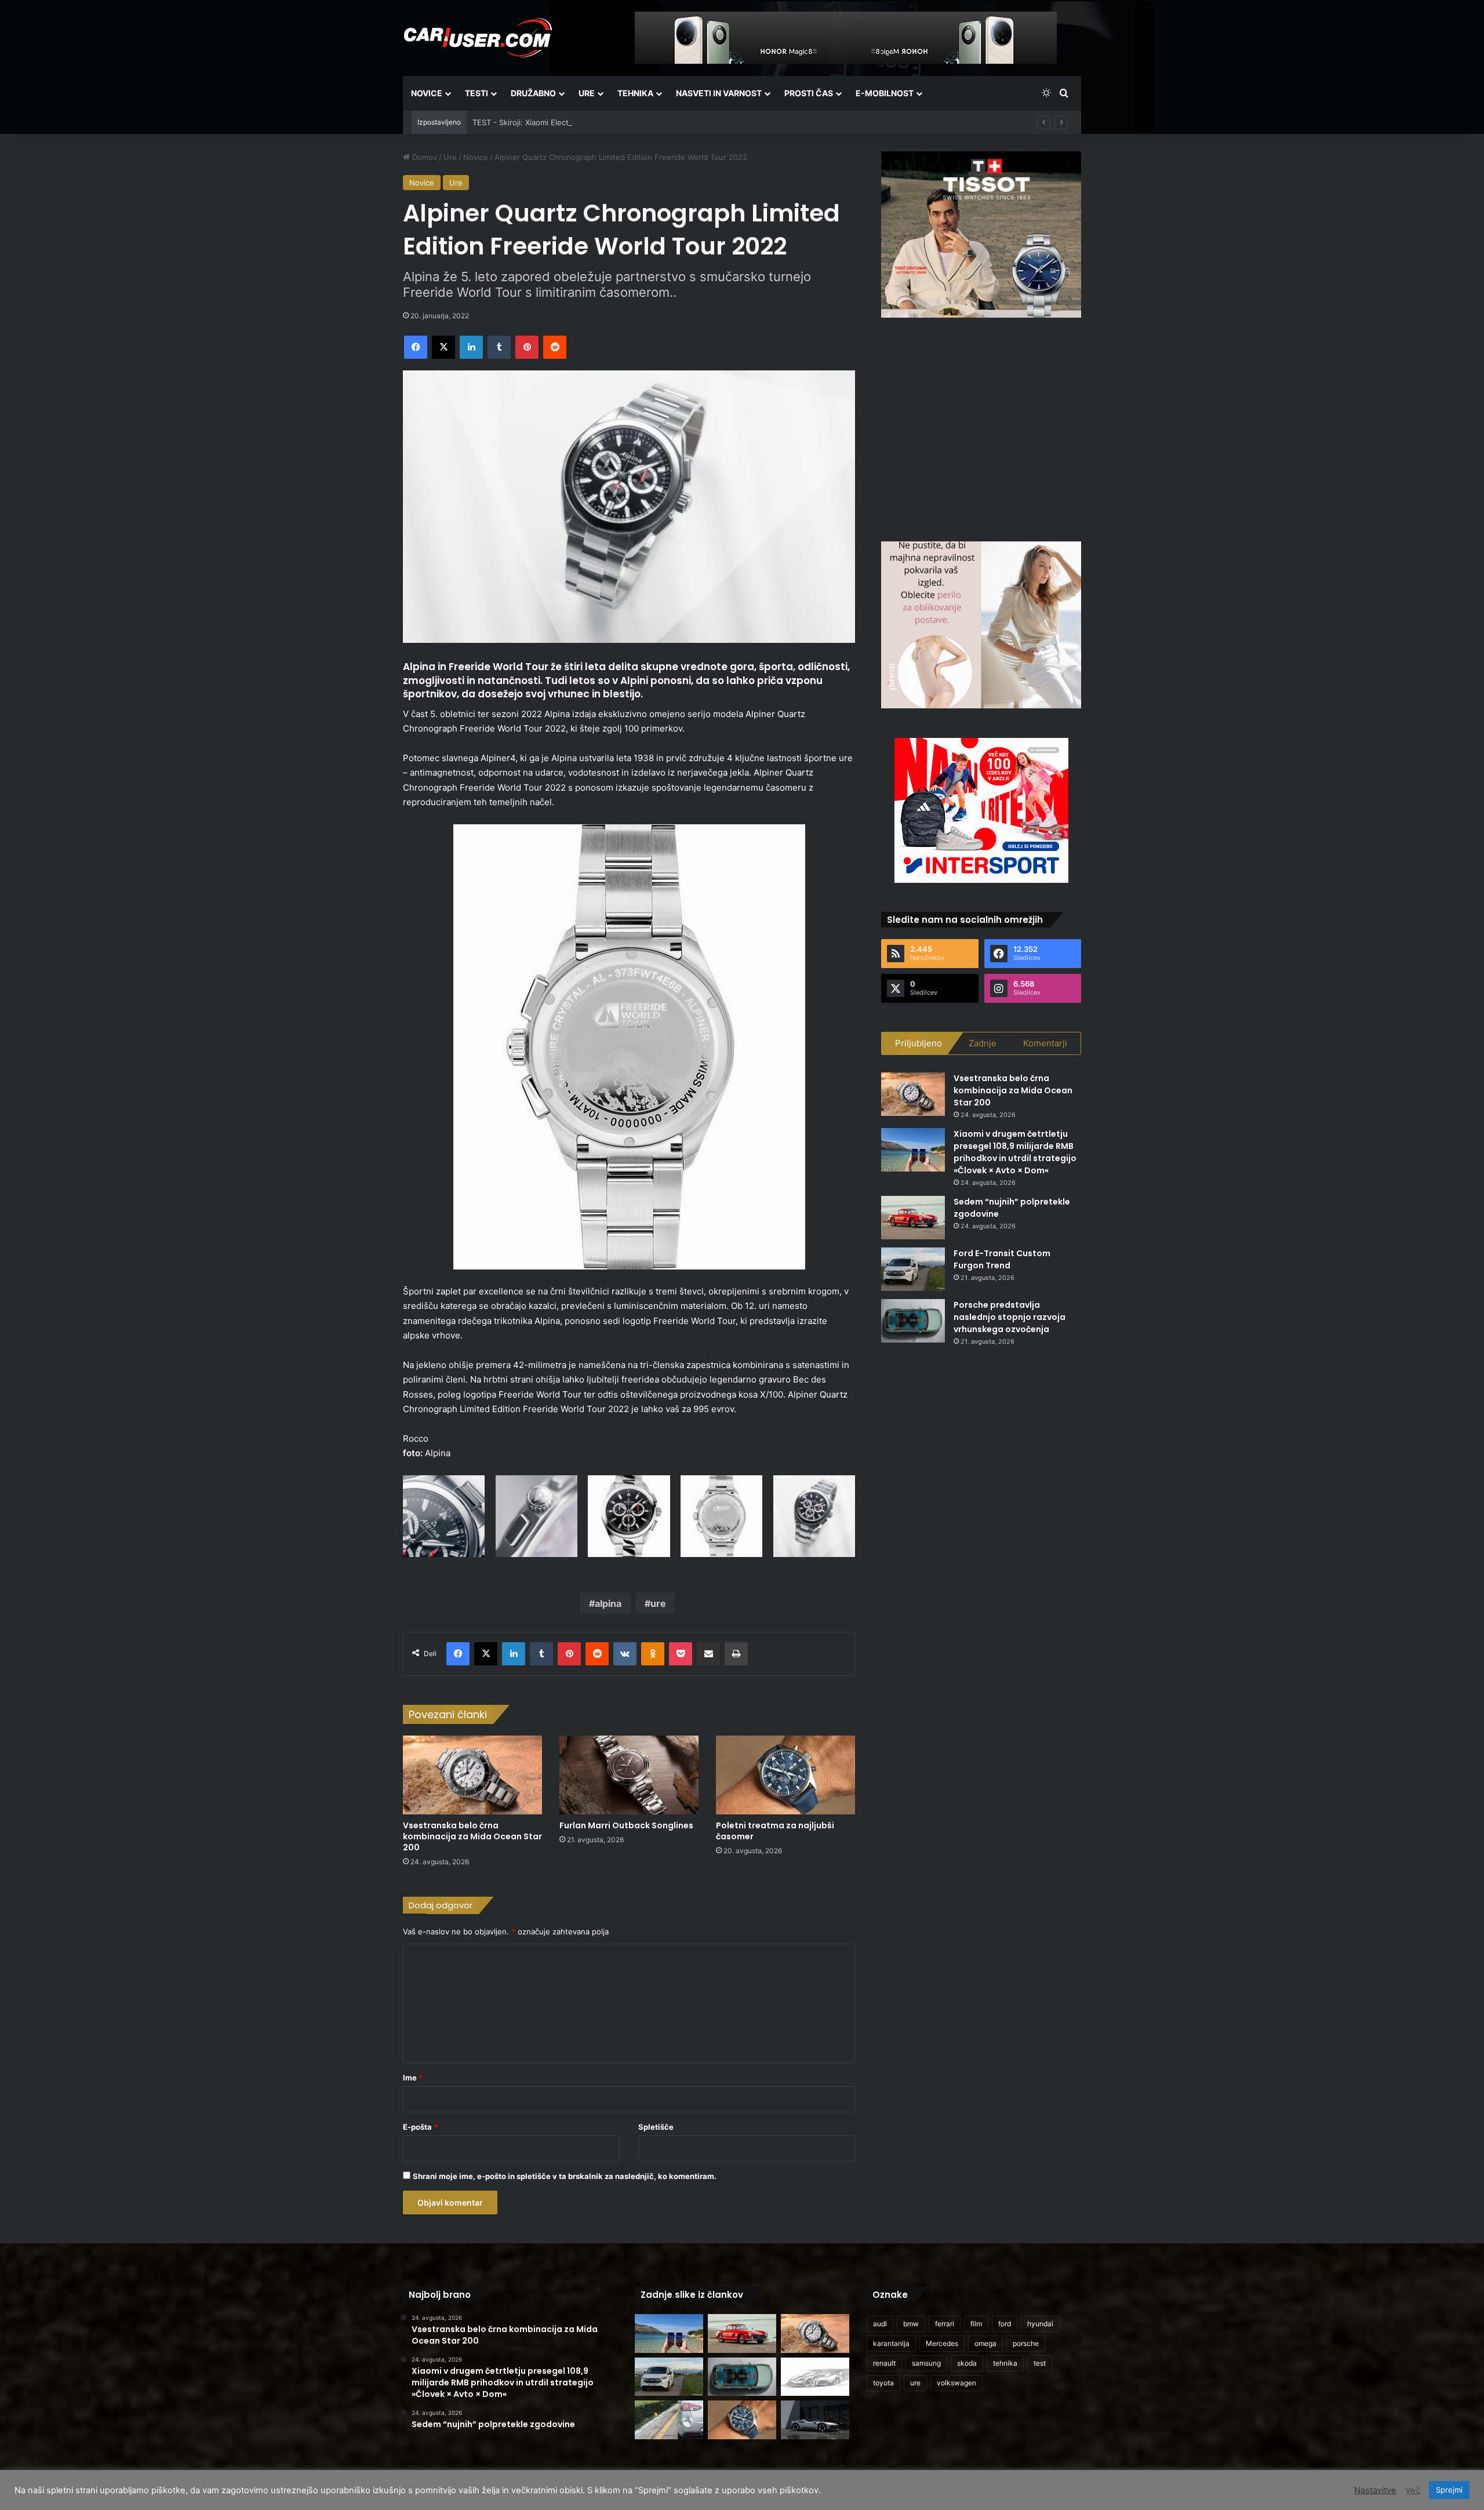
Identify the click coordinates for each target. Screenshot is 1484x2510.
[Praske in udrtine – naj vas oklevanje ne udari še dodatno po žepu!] (669, 2420)
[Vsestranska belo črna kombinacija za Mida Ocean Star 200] (472, 1775)
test (1040, 2363)
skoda (967, 2363)
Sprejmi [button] (1449, 2490)
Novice (427, 93)
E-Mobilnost (885, 93)
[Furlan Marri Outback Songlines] (629, 1775)
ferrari (945, 2324)
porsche (1026, 2343)
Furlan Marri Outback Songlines (626, 1825)
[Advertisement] (981, 428)
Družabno (533, 93)
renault (884, 2363)
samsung (926, 2363)
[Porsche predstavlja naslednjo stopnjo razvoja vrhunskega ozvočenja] (913, 1321)
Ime (413, 2078)
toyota (883, 2383)
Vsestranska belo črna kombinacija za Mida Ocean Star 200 (472, 1836)
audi (880, 2324)
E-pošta (420, 2127)
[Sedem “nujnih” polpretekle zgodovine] (913, 1218)
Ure (587, 93)
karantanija (891, 2343)
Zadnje (983, 1043)
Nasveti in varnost (719, 93)
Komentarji (1045, 1043)
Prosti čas (809, 93)
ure (658, 1603)
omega (985, 2343)
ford (1005, 2324)
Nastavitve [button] (1375, 2490)
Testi (477, 93)
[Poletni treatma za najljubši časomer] (785, 1775)
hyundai (1040, 2324)
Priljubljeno (919, 1043)
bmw (911, 2324)
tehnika (1005, 2363)
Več (1413, 2490)
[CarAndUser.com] (478, 38)
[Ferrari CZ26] (815, 2420)
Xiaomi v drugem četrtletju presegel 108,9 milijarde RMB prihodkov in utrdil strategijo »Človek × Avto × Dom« (1015, 1152)
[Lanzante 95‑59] (815, 2377)
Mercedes (942, 2343)
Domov (423, 157)
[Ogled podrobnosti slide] (981, 234)
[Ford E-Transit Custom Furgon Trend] (913, 1269)
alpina (608, 1603)
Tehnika (635, 93)
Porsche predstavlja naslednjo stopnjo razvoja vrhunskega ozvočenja (1010, 1317)
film (976, 2324)
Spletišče (656, 2127)
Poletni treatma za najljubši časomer (775, 1831)
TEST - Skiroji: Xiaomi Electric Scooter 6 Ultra (554, 122)
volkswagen (956, 2383)
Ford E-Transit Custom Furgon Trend (1002, 1259)
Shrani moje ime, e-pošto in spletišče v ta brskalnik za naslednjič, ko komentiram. (565, 2176)
